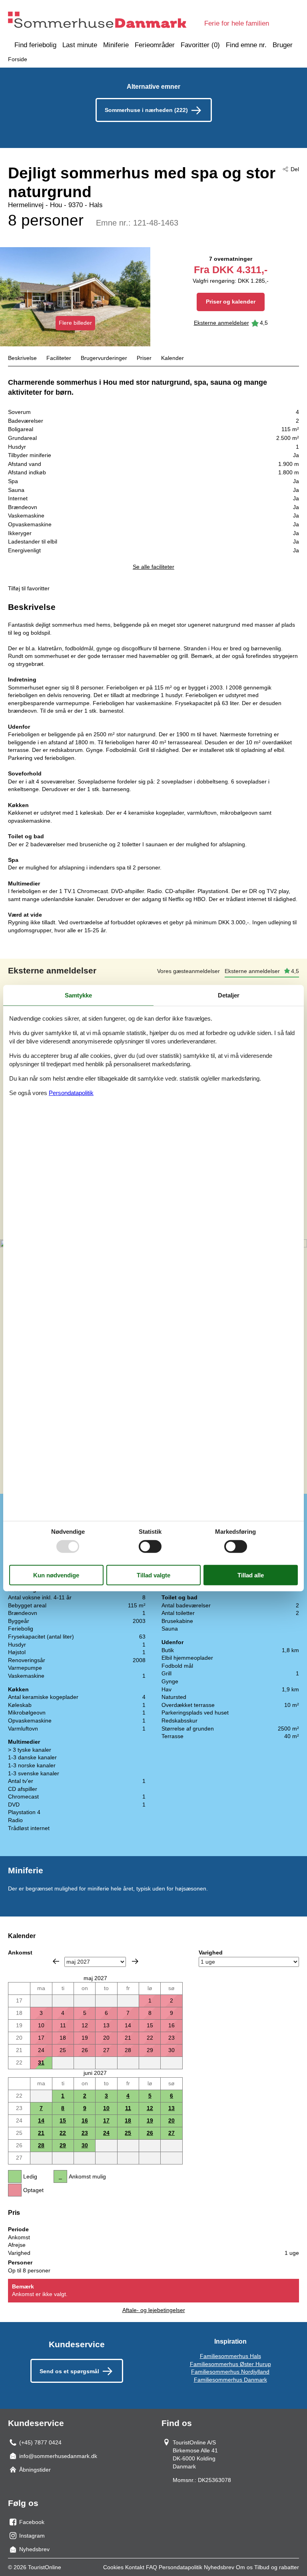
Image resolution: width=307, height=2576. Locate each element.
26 (150, 2133)
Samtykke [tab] (78, 995)
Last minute (80, 45)
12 (150, 2108)
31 (41, 2062)
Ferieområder (155, 45)
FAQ (152, 2567)
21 (41, 2133)
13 (171, 2108)
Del (295, 169)
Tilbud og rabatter (277, 2567)
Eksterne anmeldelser (221, 323)
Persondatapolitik (180, 2567)
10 (106, 2108)
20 (171, 2120)
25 (128, 2133)
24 (106, 2133)
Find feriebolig (35, 45)
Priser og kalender (231, 302)
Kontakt (135, 2567)
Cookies (113, 2567)
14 (41, 2120)
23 (85, 2133)
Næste (135, 1961)
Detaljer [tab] (229, 995)
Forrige (56, 1961)
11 (128, 2108)
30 (85, 2145)
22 (63, 2133)
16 (85, 2120)
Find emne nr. (246, 45)
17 (106, 2120)
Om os (244, 2567)
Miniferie (116, 45)
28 (41, 2145)
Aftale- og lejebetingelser (154, 2310)
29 (63, 2145)
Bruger (283, 45)
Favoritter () (200, 45)
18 (128, 2120)
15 (63, 2120)
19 (150, 2120)
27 (171, 2133)
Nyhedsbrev (219, 2567)
